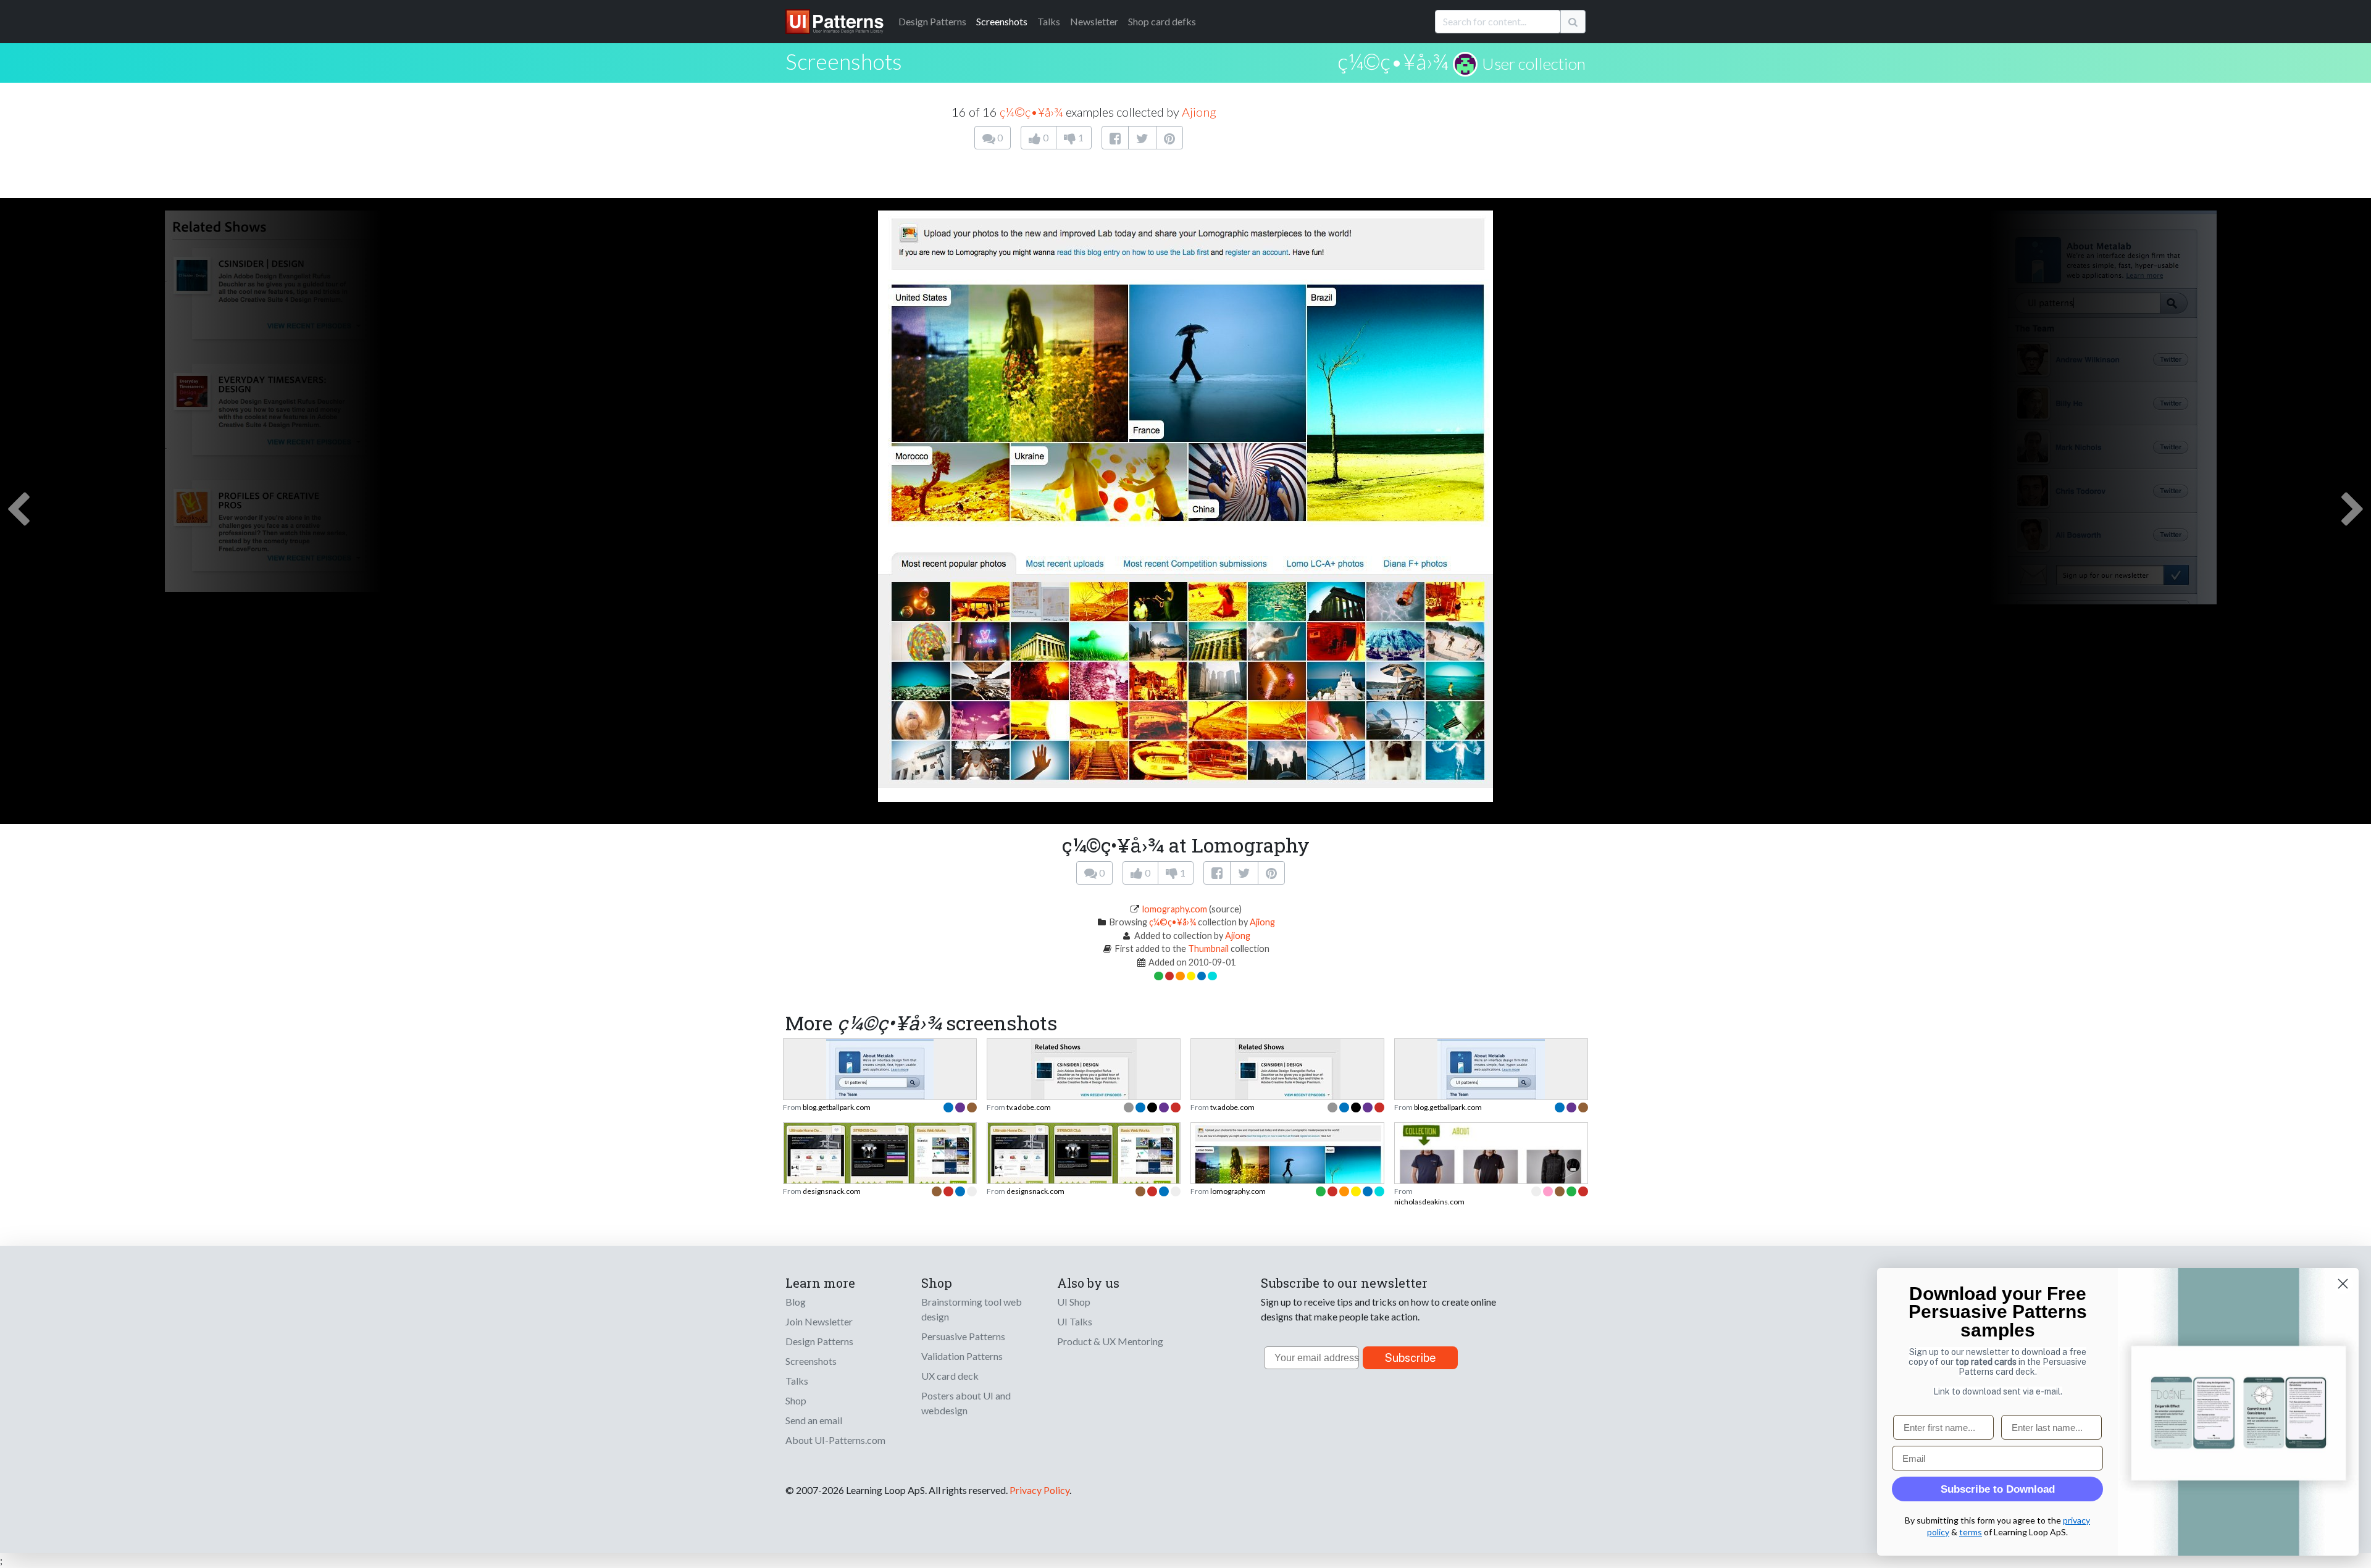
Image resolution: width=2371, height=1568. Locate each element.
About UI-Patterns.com (835, 1440)
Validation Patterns (962, 1356)
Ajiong (1199, 112)
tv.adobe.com (1029, 1107)
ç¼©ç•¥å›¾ (1393, 61)
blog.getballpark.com (837, 1107)
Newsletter (1094, 21)
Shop (796, 1400)
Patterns (932, 21)
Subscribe (1411, 1358)
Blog (796, 1302)
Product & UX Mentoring (1110, 1341)
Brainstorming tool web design (972, 1309)
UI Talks (1075, 1321)
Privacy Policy (1039, 1490)
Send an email (814, 1420)
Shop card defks (1162, 21)
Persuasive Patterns (963, 1336)
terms (1971, 1532)
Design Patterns (819, 1341)
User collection (1534, 64)
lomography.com (1175, 909)
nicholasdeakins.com (1429, 1202)
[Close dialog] (2343, 1284)
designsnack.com (832, 1191)
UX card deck (950, 1376)
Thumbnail (1208, 949)
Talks (1049, 21)
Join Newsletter (819, 1321)
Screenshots (1002, 21)
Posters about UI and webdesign (966, 1403)
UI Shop (1074, 1302)
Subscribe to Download (1998, 1489)
